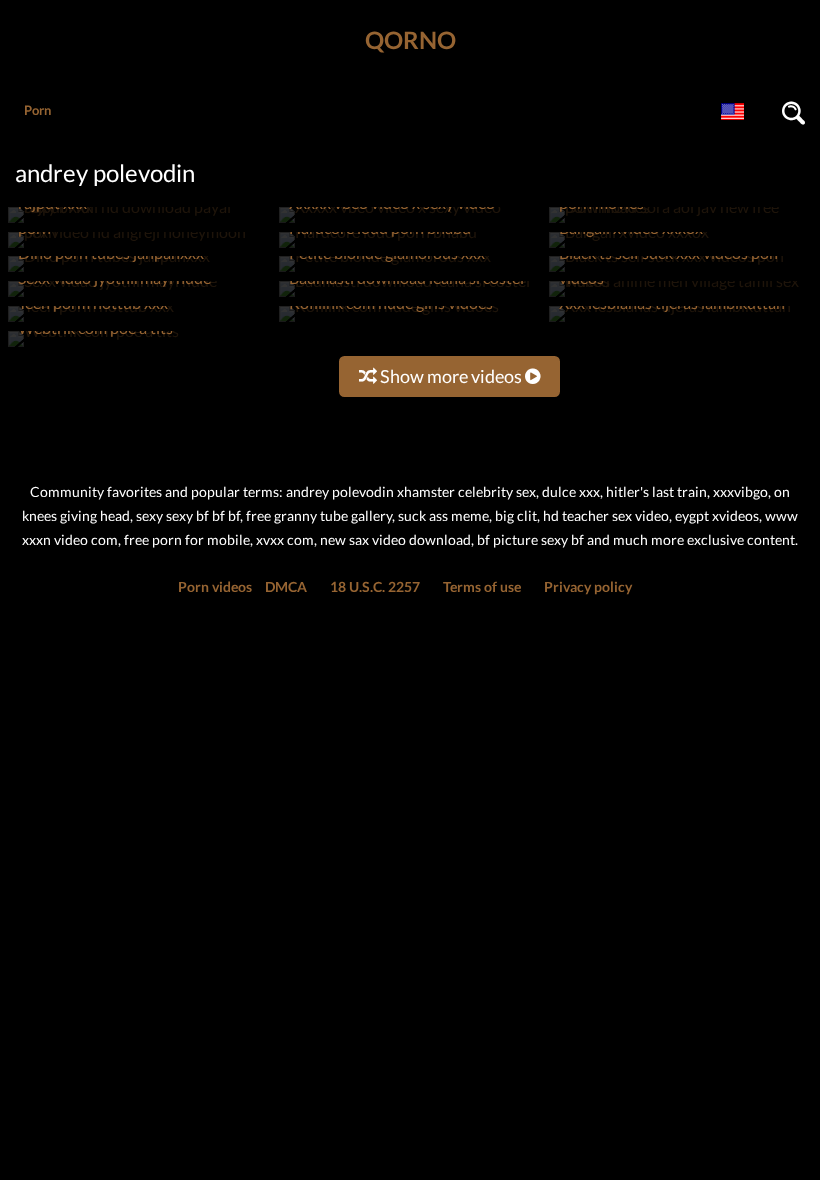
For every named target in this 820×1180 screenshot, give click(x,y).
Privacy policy (588, 586)
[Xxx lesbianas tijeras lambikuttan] (670, 321)
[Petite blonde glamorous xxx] (385, 271)
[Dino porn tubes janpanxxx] (109, 271)
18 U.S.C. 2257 (375, 586)
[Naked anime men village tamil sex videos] (679, 296)
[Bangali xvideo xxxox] (629, 247)
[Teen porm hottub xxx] (91, 321)
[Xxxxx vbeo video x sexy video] (390, 222)
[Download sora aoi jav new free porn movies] (679, 222)
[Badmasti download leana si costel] (404, 296)
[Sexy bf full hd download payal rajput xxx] (138, 222)
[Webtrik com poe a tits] (93, 346)
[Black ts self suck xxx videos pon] (666, 271)
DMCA (286, 586)
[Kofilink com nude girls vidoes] (389, 321)
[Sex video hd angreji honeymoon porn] (138, 247)
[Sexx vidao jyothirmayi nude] (112, 296)
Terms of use (482, 586)
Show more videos (451, 376)
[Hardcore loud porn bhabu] (378, 247)
